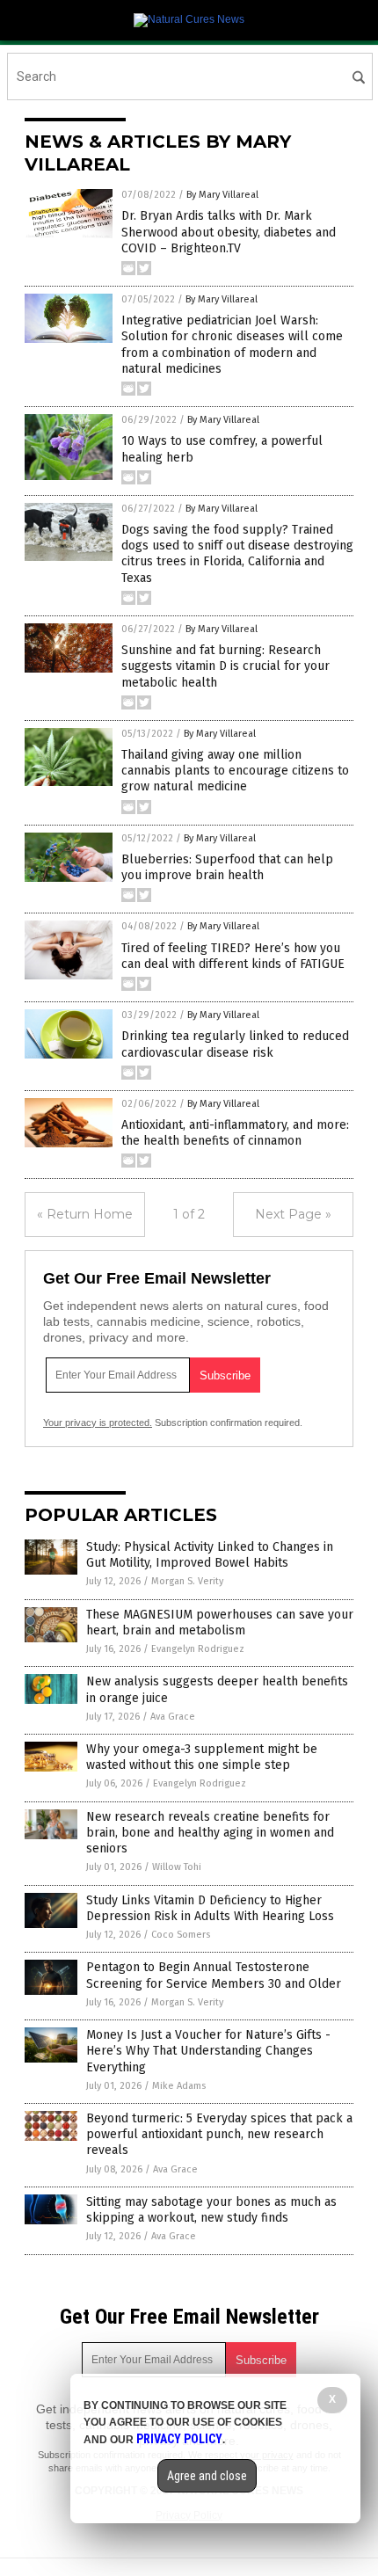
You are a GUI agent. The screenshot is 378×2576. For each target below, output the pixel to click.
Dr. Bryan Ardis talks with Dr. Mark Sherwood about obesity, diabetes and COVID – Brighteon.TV (229, 232)
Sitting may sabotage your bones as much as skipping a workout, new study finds (211, 2210)
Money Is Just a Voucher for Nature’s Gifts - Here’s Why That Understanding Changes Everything (208, 2051)
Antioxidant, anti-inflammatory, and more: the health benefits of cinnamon (235, 1133)
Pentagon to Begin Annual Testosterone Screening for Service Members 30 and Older (214, 1975)
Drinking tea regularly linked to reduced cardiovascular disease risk (235, 1044)
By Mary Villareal (222, 195)
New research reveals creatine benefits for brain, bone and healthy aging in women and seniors (210, 1833)
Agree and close (207, 2476)
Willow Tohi (177, 1867)
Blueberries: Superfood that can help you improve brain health (227, 867)
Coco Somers (181, 1935)
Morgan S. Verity (187, 1581)
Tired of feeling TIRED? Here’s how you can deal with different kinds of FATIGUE (233, 956)
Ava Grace (173, 1717)
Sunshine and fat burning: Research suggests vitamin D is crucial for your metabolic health (225, 666)
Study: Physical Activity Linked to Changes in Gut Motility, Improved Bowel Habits (210, 1555)
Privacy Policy (179, 2439)
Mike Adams (179, 2086)
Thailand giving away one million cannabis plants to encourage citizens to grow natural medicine (235, 771)
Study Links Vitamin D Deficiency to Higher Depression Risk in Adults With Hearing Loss (210, 1908)
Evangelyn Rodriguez (198, 1649)
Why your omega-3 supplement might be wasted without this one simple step (202, 1757)
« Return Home (85, 1214)
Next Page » (293, 1214)
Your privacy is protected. (98, 1423)
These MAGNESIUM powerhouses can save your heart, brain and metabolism (220, 1623)
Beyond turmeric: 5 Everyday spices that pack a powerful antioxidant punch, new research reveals (219, 2134)
